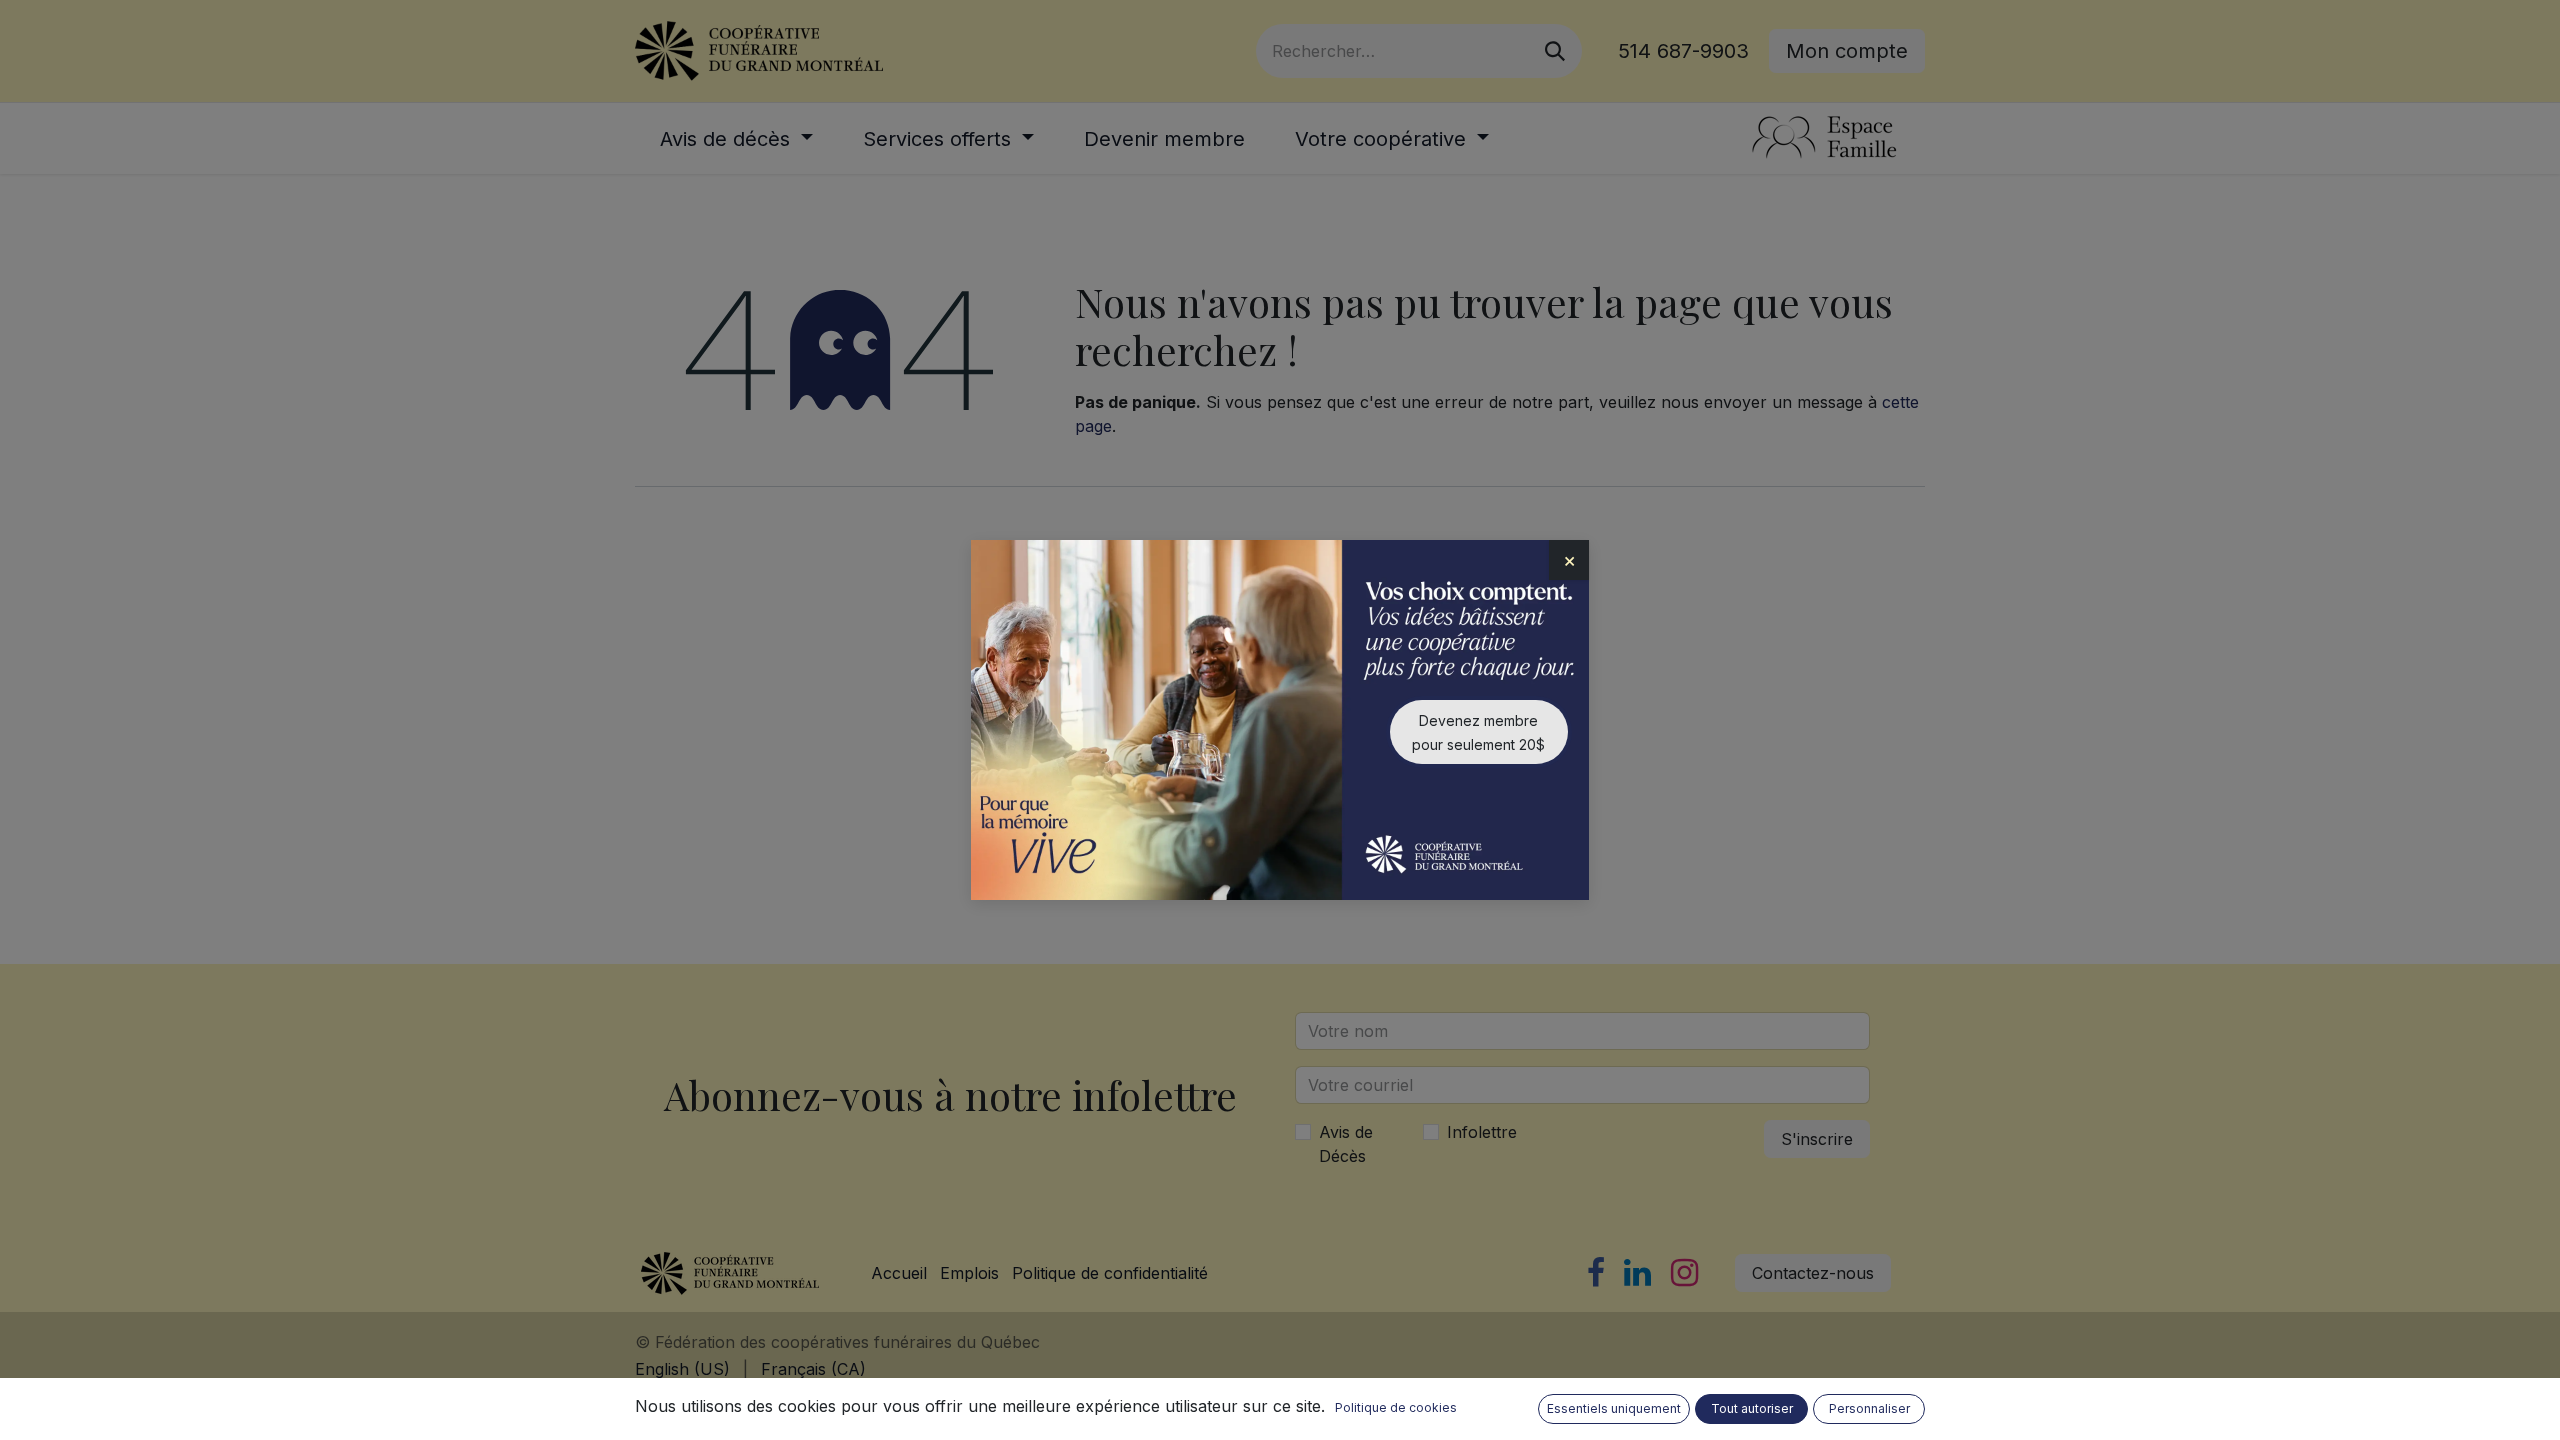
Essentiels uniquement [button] (1614, 1408)
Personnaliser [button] (1869, 1408)
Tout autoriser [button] (1752, 1408)
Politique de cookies (1396, 1407)
